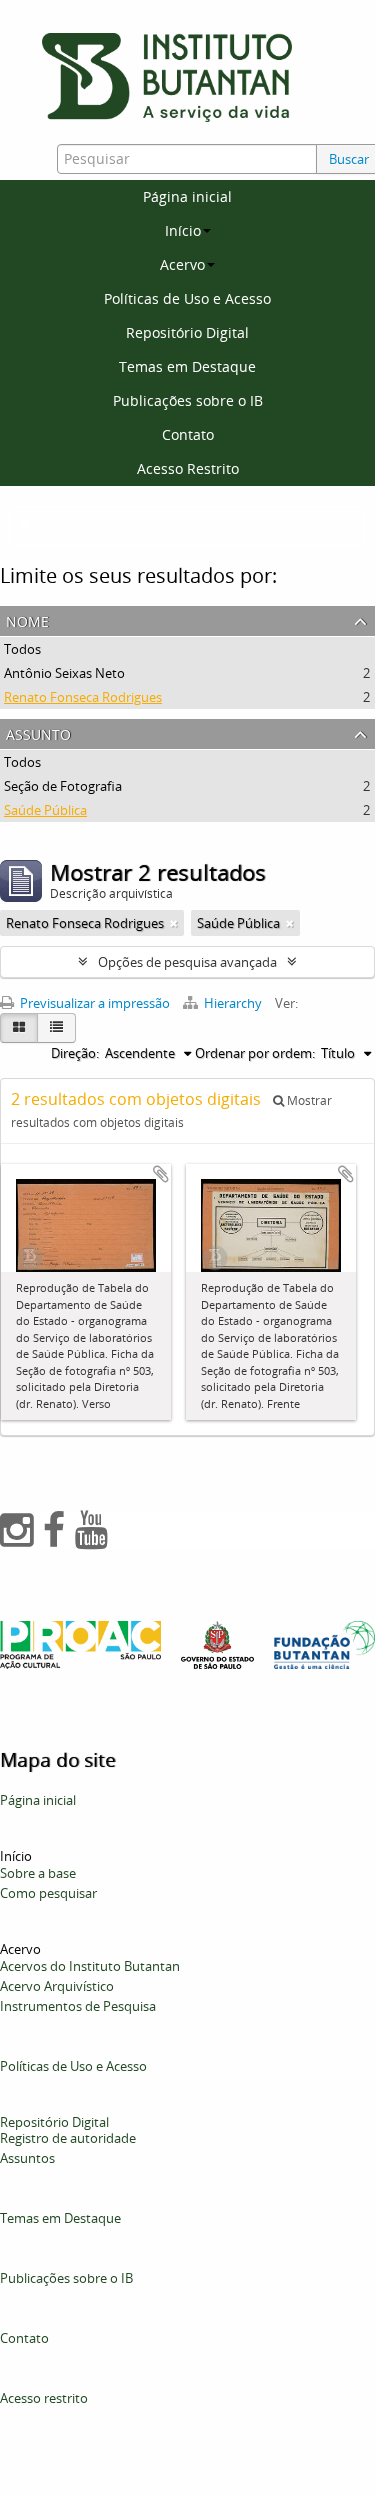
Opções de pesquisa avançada (187, 962)
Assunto (38, 732)
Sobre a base (38, 1873)
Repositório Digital (187, 332)
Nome (27, 619)
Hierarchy (233, 1003)
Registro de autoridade (68, 2138)
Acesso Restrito (188, 468)
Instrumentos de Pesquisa (78, 2006)
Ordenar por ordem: (255, 1053)
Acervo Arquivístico (57, 1986)
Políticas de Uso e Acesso (187, 298)
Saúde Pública (45, 810)
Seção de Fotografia (63, 786)
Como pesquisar (48, 1893)
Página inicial (187, 196)
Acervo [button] (182, 264)
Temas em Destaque (187, 366)
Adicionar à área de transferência (161, 1174)
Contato (188, 434)
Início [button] (183, 230)
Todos (22, 649)
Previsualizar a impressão (93, 1003)
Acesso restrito (44, 2398)
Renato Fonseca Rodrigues (83, 697)
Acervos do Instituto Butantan (90, 1966)
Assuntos (27, 2158)
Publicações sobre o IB (188, 400)
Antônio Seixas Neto (64, 673)
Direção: (75, 1053)
